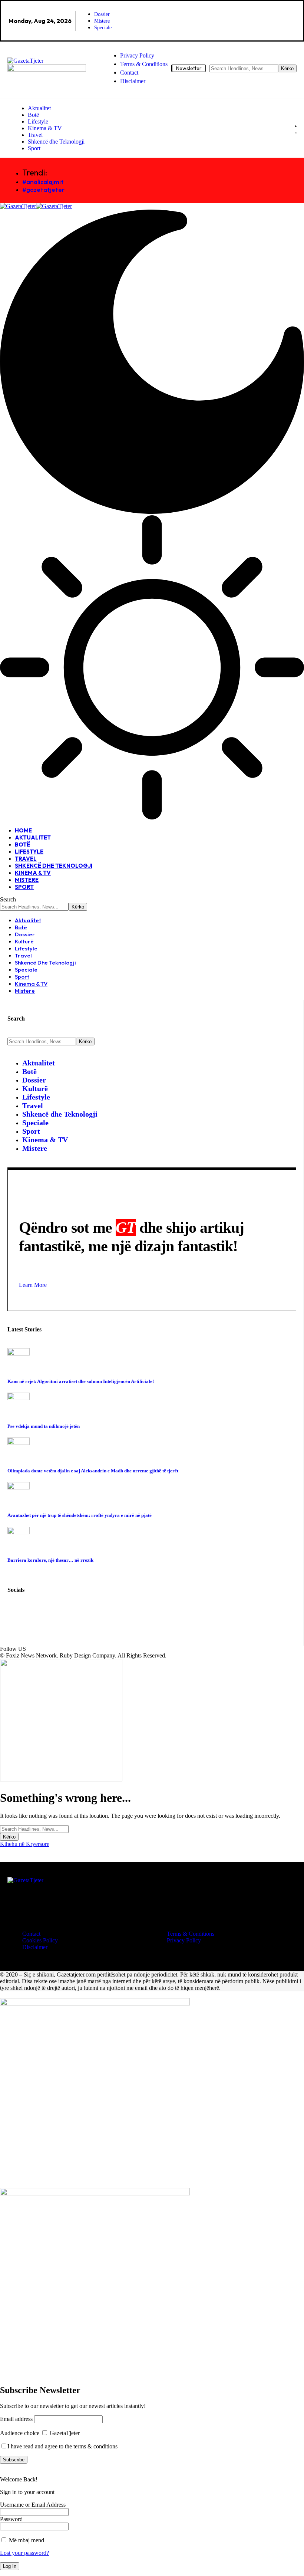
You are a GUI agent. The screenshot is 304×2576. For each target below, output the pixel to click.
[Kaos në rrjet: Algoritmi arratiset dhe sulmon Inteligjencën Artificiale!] (19, 1353)
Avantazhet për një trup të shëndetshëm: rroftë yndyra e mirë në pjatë (80, 1515)
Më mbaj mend (26, 2540)
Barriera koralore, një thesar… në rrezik (50, 1560)
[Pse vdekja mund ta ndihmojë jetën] (19, 1398)
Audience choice (20, 2433)
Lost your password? (24, 2553)
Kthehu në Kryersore (25, 1844)
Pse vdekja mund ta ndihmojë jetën (44, 1426)
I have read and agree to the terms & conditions (62, 2446)
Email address (16, 2419)
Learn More (33, 1285)
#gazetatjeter (43, 189)
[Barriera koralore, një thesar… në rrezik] (19, 1532)
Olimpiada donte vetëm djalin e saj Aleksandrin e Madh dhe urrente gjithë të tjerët (93, 1471)
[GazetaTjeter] (36, 206)
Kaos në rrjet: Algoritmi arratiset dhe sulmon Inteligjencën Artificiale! (81, 1381)
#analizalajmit (43, 182)
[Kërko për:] (34, 1829)
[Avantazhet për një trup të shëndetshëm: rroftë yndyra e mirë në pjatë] (19, 1487)
